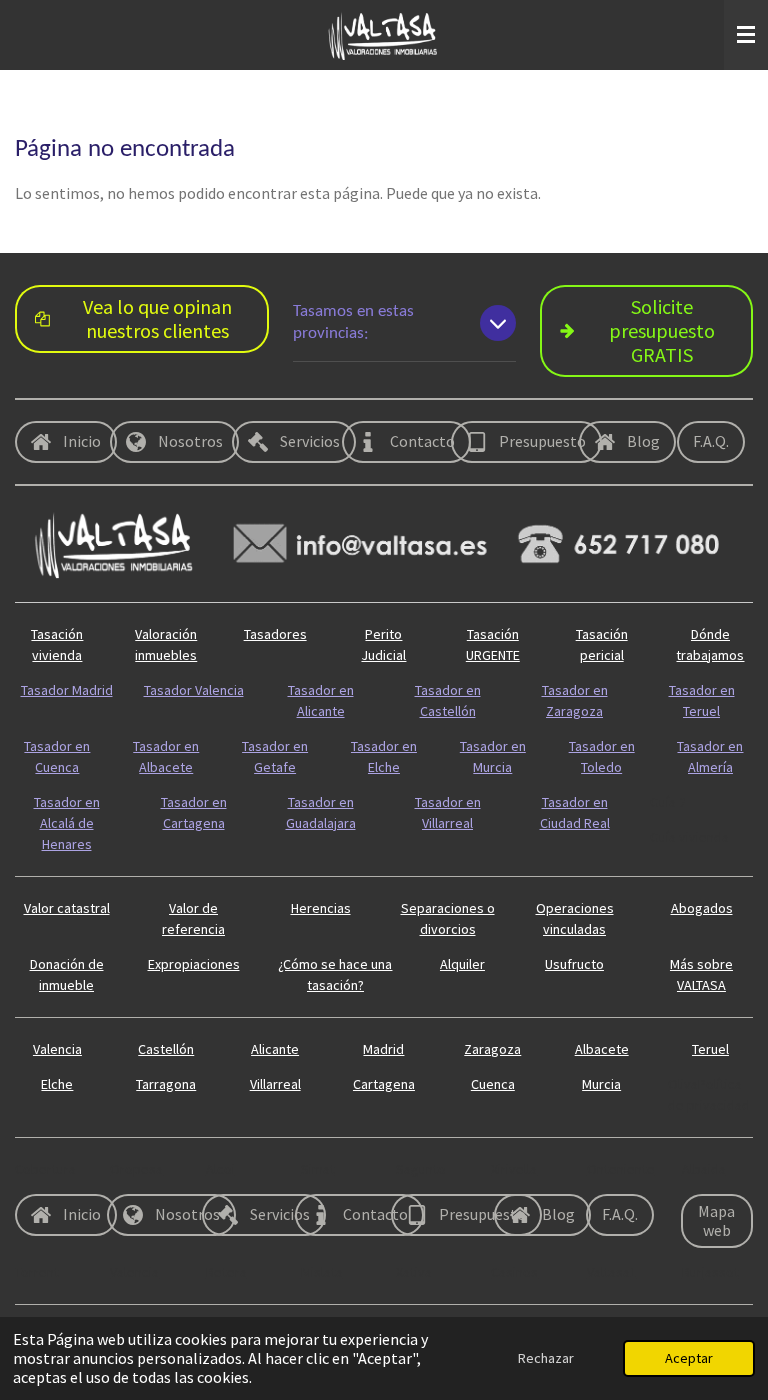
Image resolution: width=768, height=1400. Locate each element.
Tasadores (275, 634)
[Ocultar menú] (746, 35)
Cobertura (45, 1169)
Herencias (321, 908)
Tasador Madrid (67, 690)
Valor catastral (67, 908)
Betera (226, 1272)
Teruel (710, 1049)
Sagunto (421, 1169)
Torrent (37, 1272)
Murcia (601, 1084)
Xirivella (514, 1169)
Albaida (704, 1169)
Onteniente (621, 1169)
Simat (318, 1169)
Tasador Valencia (194, 690)
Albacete (602, 1049)
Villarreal (275, 1084)
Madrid (383, 1049)
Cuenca (493, 1084)
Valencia (57, 1049)
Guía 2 (668, 802)
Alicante (275, 1049)
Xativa (414, 1272)
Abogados (702, 908)
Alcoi (220, 1169)
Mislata (322, 1272)
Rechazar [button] (546, 1358)
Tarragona (166, 1084)
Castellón (166, 1049)
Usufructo (574, 964)
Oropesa (136, 1169)
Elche (57, 1084)
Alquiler (462, 964)
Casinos (514, 1272)
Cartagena (384, 1084)
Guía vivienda (689, 837)
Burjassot (710, 1272)
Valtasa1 (612, 1272)
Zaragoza (492, 1049)
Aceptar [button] (689, 1358)
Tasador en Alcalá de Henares (67, 823)
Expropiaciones (194, 964)
